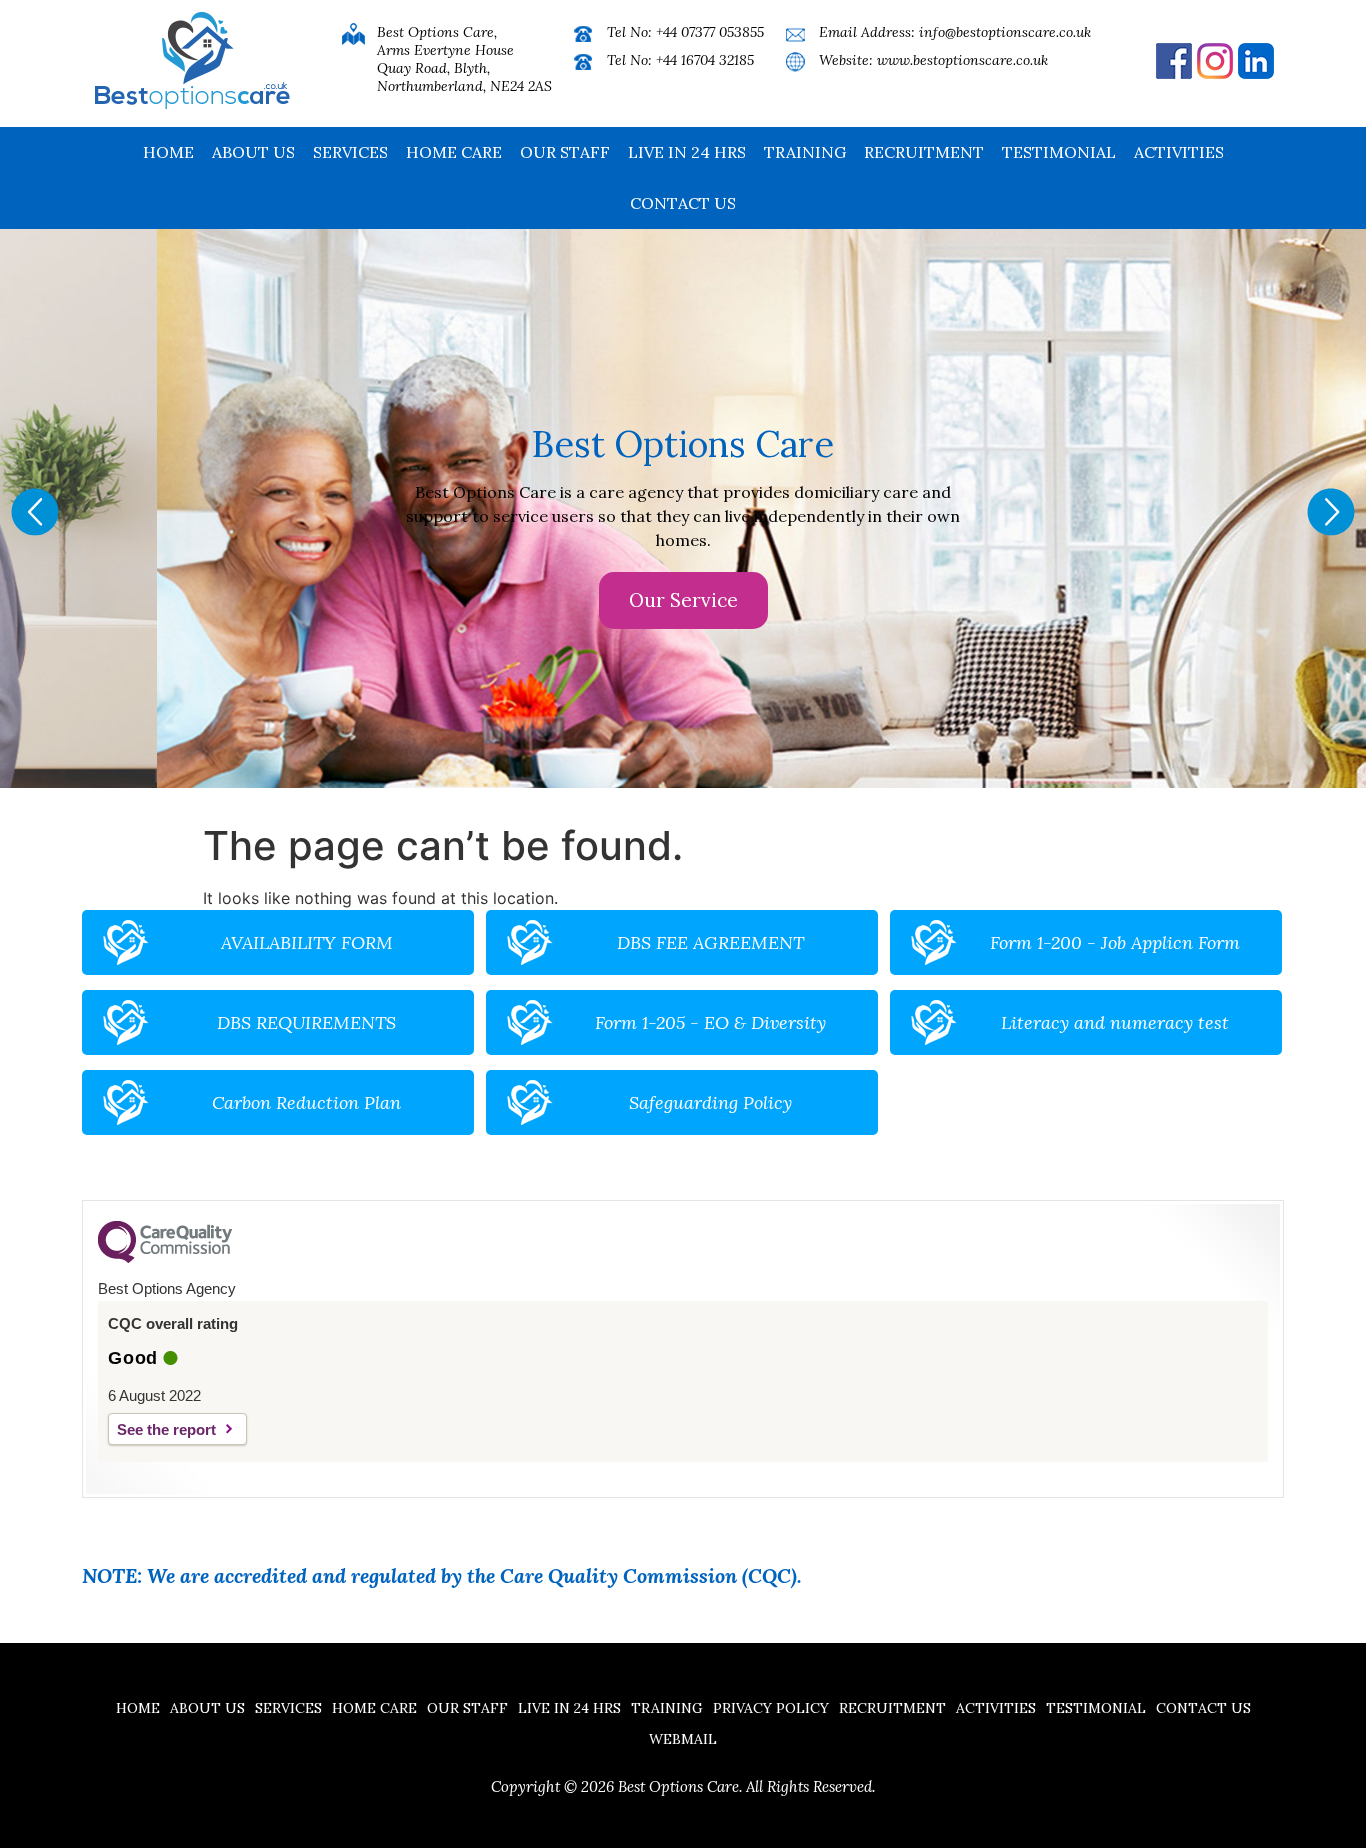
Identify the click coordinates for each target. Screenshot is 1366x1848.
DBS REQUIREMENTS (306, 1022)
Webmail (683, 1739)
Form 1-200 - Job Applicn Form (1115, 942)
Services (350, 152)
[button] (35, 512)
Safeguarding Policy (710, 1102)
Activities (1179, 152)
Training (805, 152)
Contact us (683, 203)
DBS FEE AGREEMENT (710, 942)
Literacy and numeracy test (1115, 1022)
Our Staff (565, 152)
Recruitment (924, 152)
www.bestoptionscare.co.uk (962, 60)
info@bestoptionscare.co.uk (1005, 32)
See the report (166, 1429)
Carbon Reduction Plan (306, 1102)
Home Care (454, 152)
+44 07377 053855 (710, 32)
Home (168, 152)
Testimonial (1059, 152)
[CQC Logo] (165, 1258)
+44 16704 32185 (705, 60)
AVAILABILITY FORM (307, 942)
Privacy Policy (771, 1708)
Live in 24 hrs (687, 152)
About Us (253, 152)
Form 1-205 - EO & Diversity (710, 1022)
